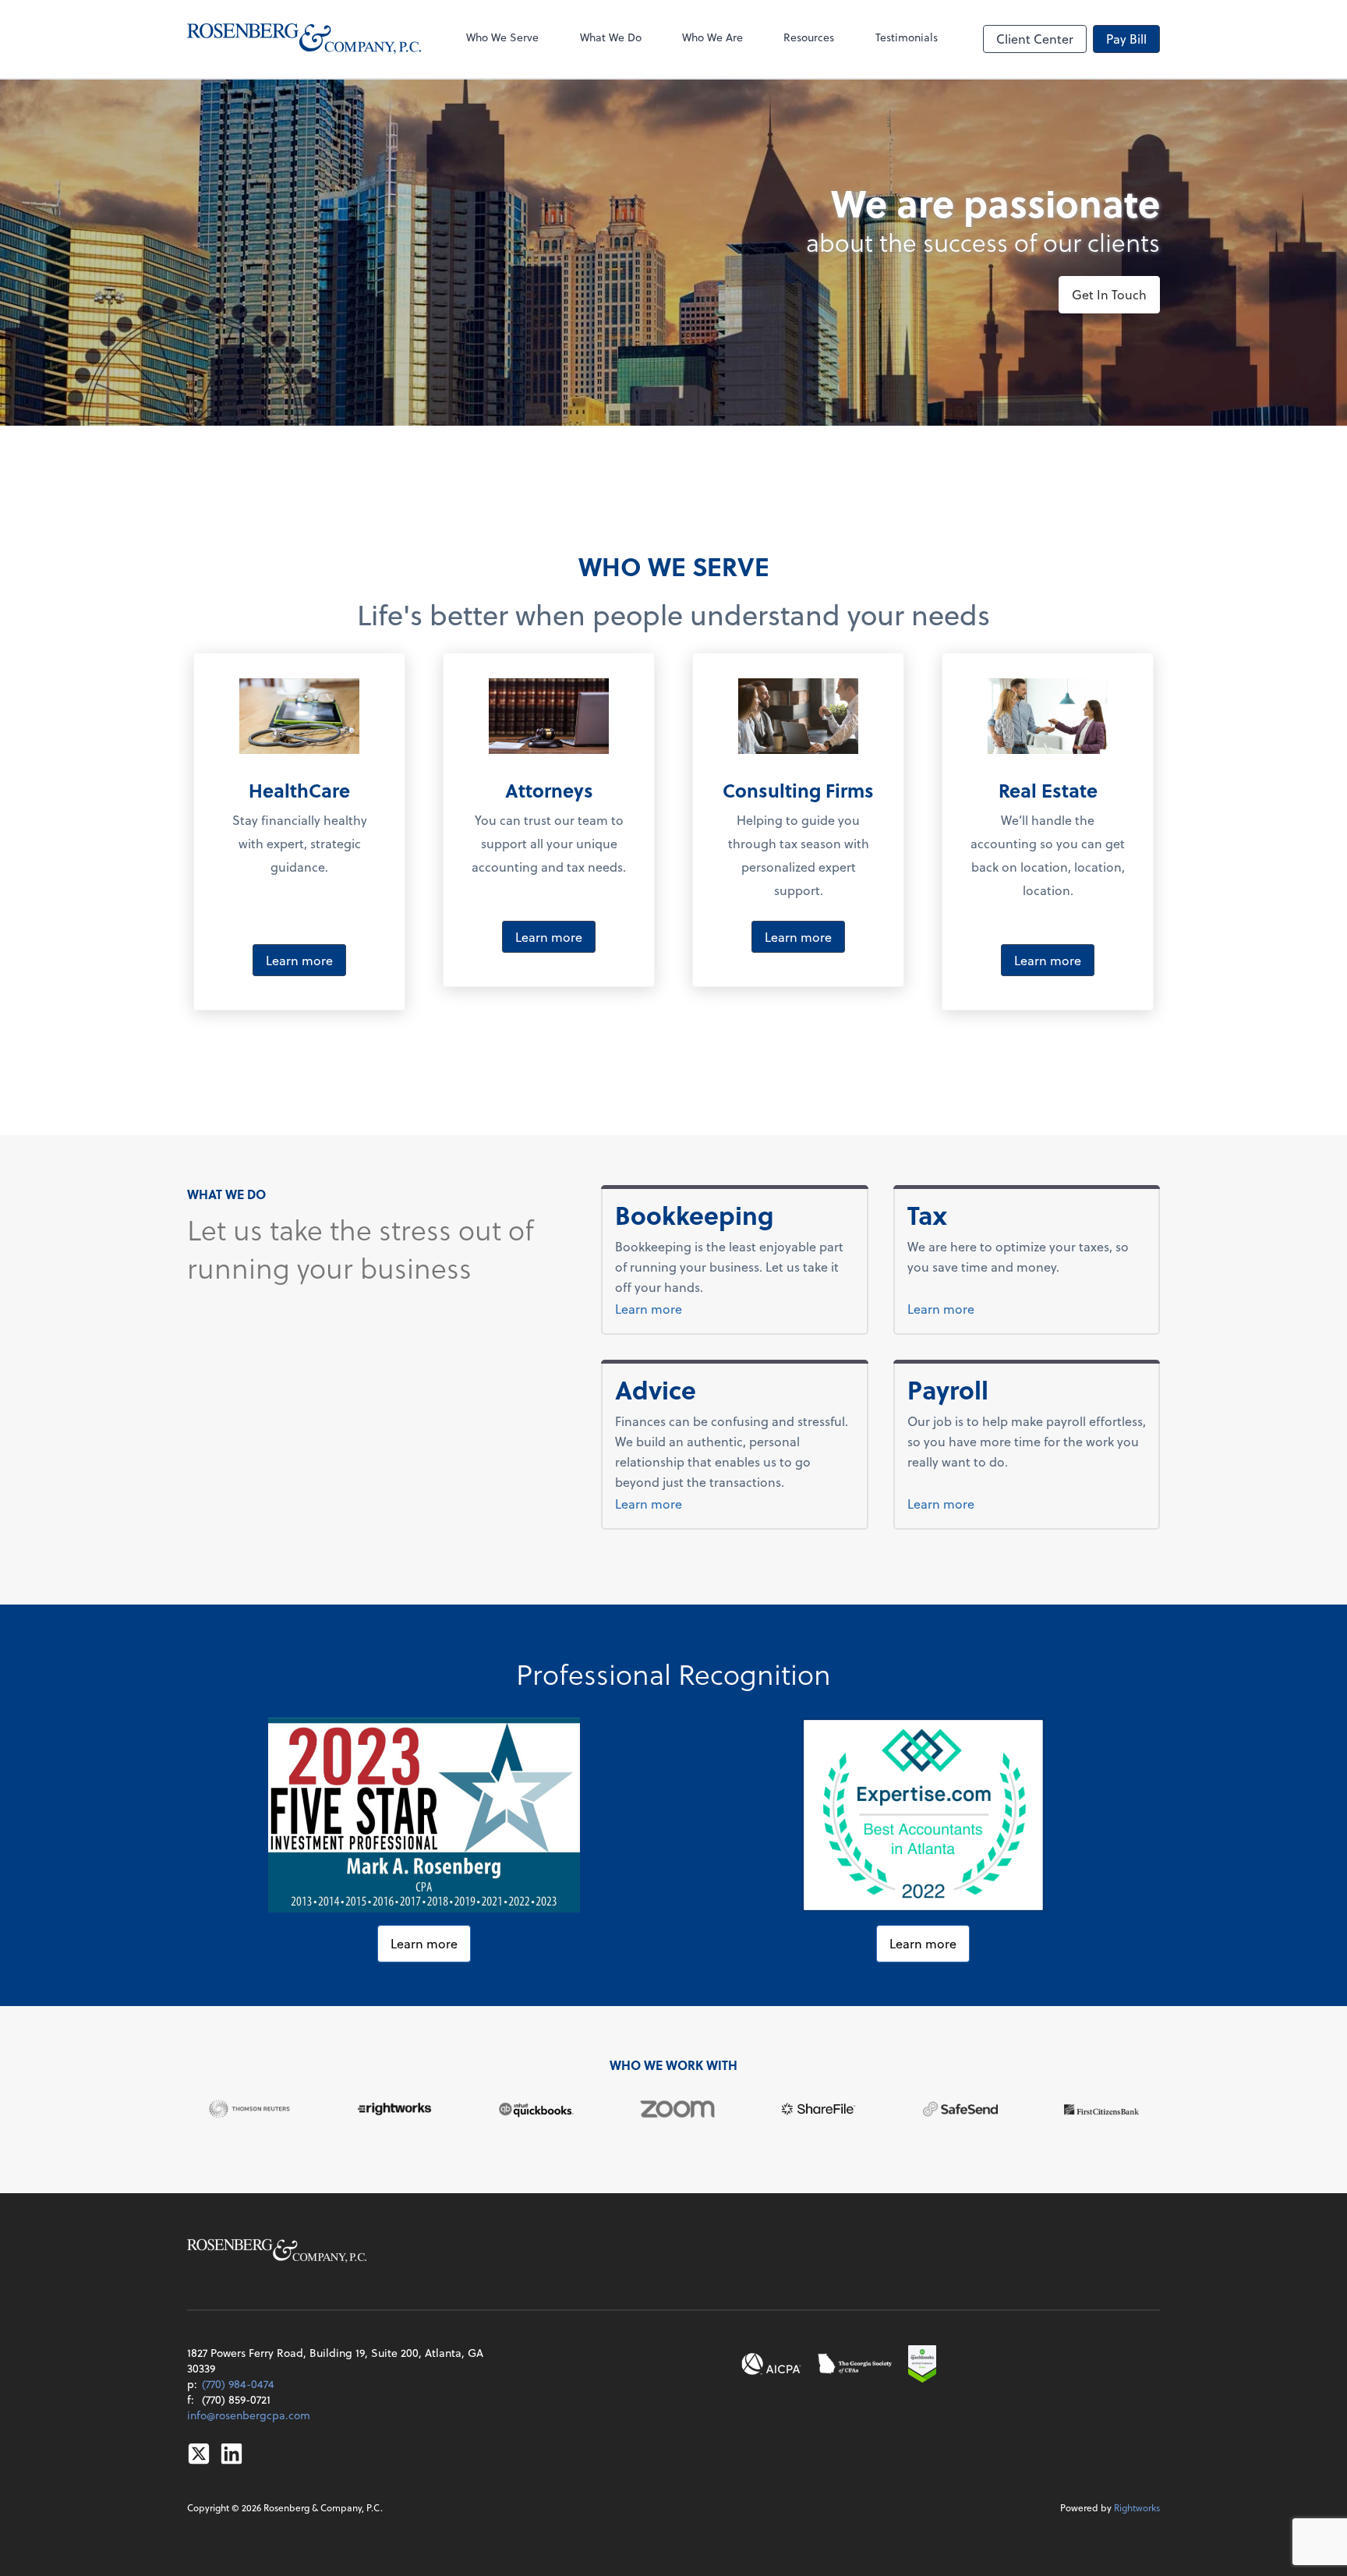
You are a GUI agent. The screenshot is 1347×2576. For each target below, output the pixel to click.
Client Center (1035, 39)
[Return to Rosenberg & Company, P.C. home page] (304, 39)
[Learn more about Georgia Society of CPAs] (856, 2364)
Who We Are (712, 37)
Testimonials (907, 37)
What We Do (611, 37)
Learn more (299, 960)
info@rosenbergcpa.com (249, 2415)
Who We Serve (502, 37)
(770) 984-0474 (238, 2384)
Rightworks (1137, 2507)
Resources (809, 37)
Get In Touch (1109, 294)
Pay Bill (1126, 39)
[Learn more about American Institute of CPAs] (772, 2364)
